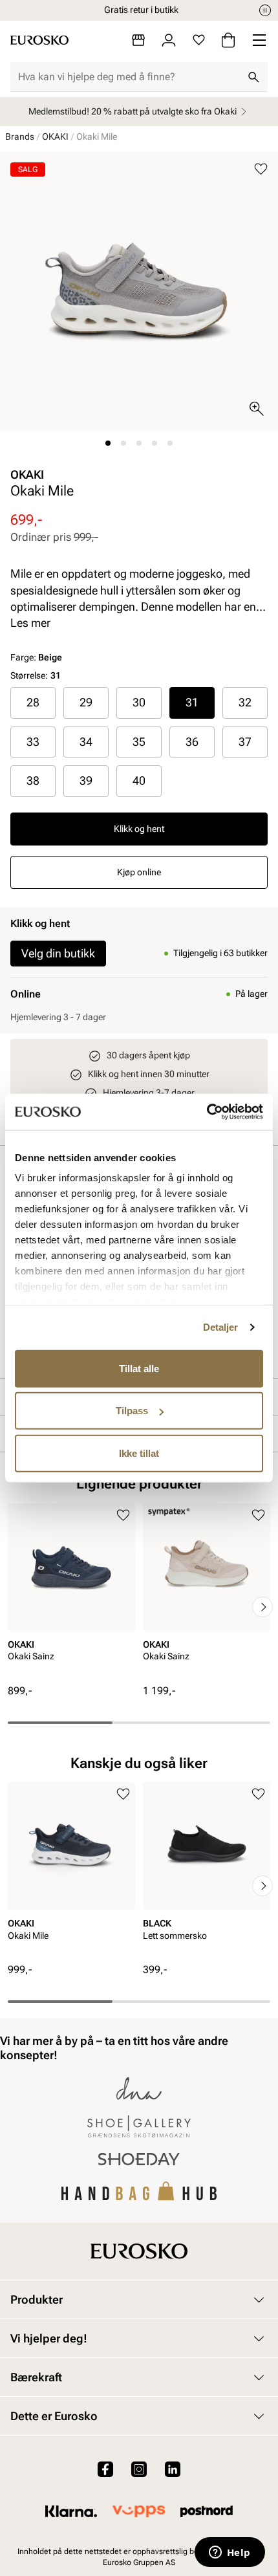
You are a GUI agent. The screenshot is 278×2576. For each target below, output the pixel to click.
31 (192, 702)
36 (192, 742)
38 (33, 780)
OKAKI (55, 136)
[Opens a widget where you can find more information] (230, 2553)
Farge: (36, 657)
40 (139, 780)
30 (139, 702)
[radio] (33, 703)
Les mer (30, 623)
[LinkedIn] (173, 2469)
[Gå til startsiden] (39, 40)
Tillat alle (139, 1368)
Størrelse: (29, 675)
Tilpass (132, 1411)
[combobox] (129, 77)
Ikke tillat (139, 1453)
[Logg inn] (169, 40)
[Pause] (265, 10)
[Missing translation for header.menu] (259, 40)
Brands (20, 136)
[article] (71, 1594)
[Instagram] (139, 2469)
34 (86, 742)
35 (139, 742)
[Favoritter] (199, 40)
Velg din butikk (58, 953)
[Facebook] (105, 2469)
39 (86, 780)
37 (245, 742)
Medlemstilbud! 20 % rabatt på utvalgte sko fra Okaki (133, 111)
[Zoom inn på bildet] (257, 409)
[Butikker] (138, 40)
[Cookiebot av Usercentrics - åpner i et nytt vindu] (207, 1112)
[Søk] (253, 77)
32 (245, 702)
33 (33, 742)
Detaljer (221, 1327)
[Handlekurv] (228, 40)
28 (33, 702)
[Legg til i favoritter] (261, 169)
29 (86, 702)
